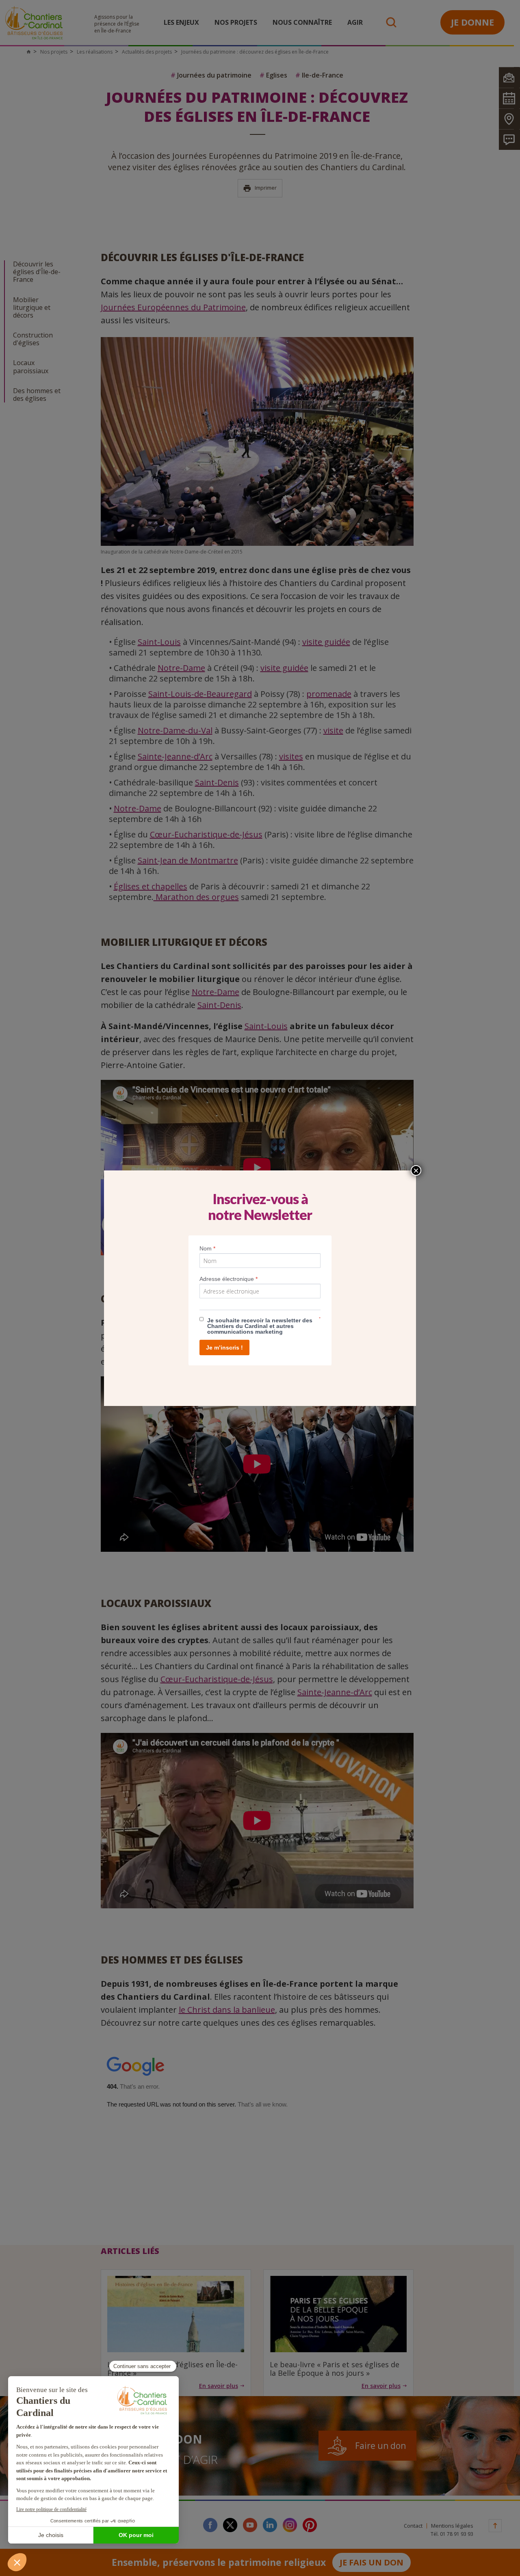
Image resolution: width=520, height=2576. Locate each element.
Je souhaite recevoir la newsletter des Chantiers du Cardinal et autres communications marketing (260, 1326)
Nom (207, 1248)
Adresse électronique (229, 1279)
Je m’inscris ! (224, 1347)
